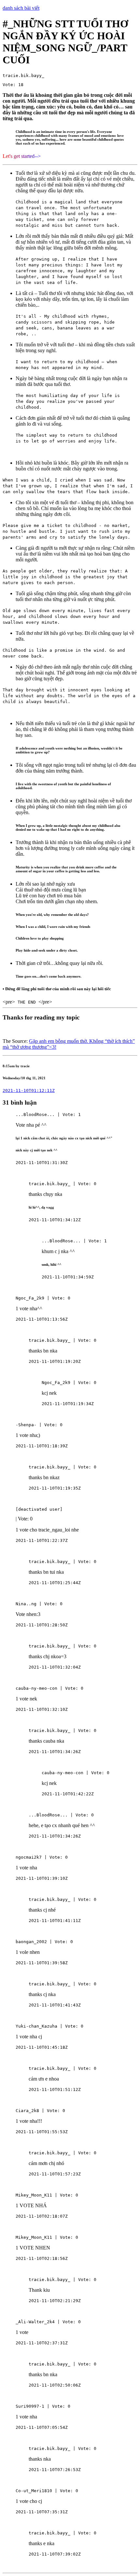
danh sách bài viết (21, 8)
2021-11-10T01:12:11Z (29, 1090)
